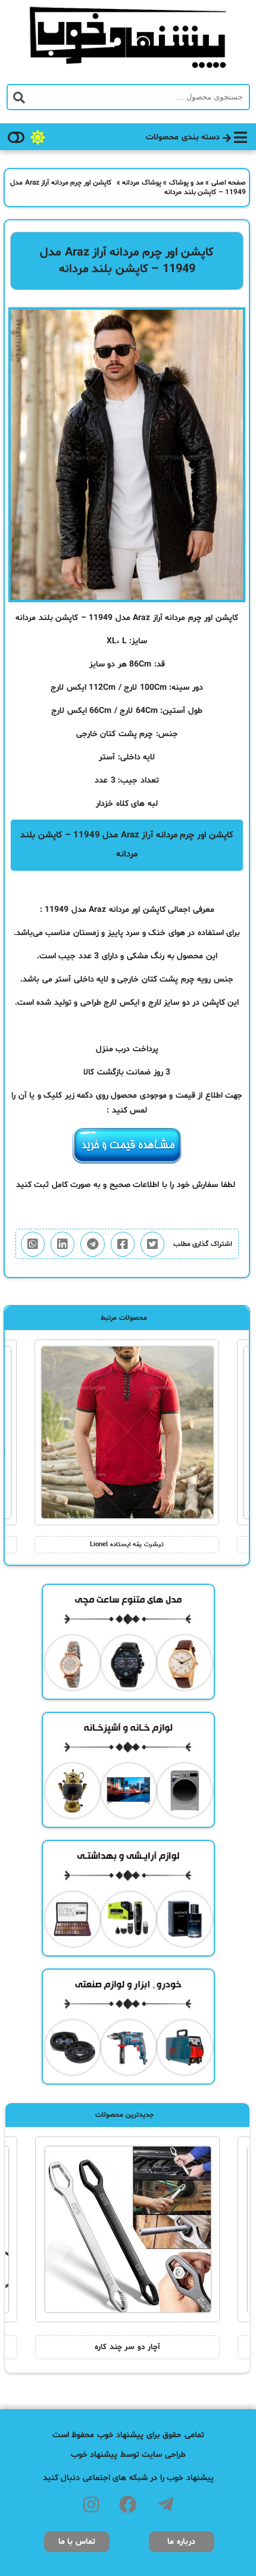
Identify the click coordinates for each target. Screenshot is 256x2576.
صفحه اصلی (229, 183)
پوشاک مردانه (142, 183)
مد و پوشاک (186, 183)
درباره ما (181, 2542)
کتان (108, 734)
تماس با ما (77, 2542)
